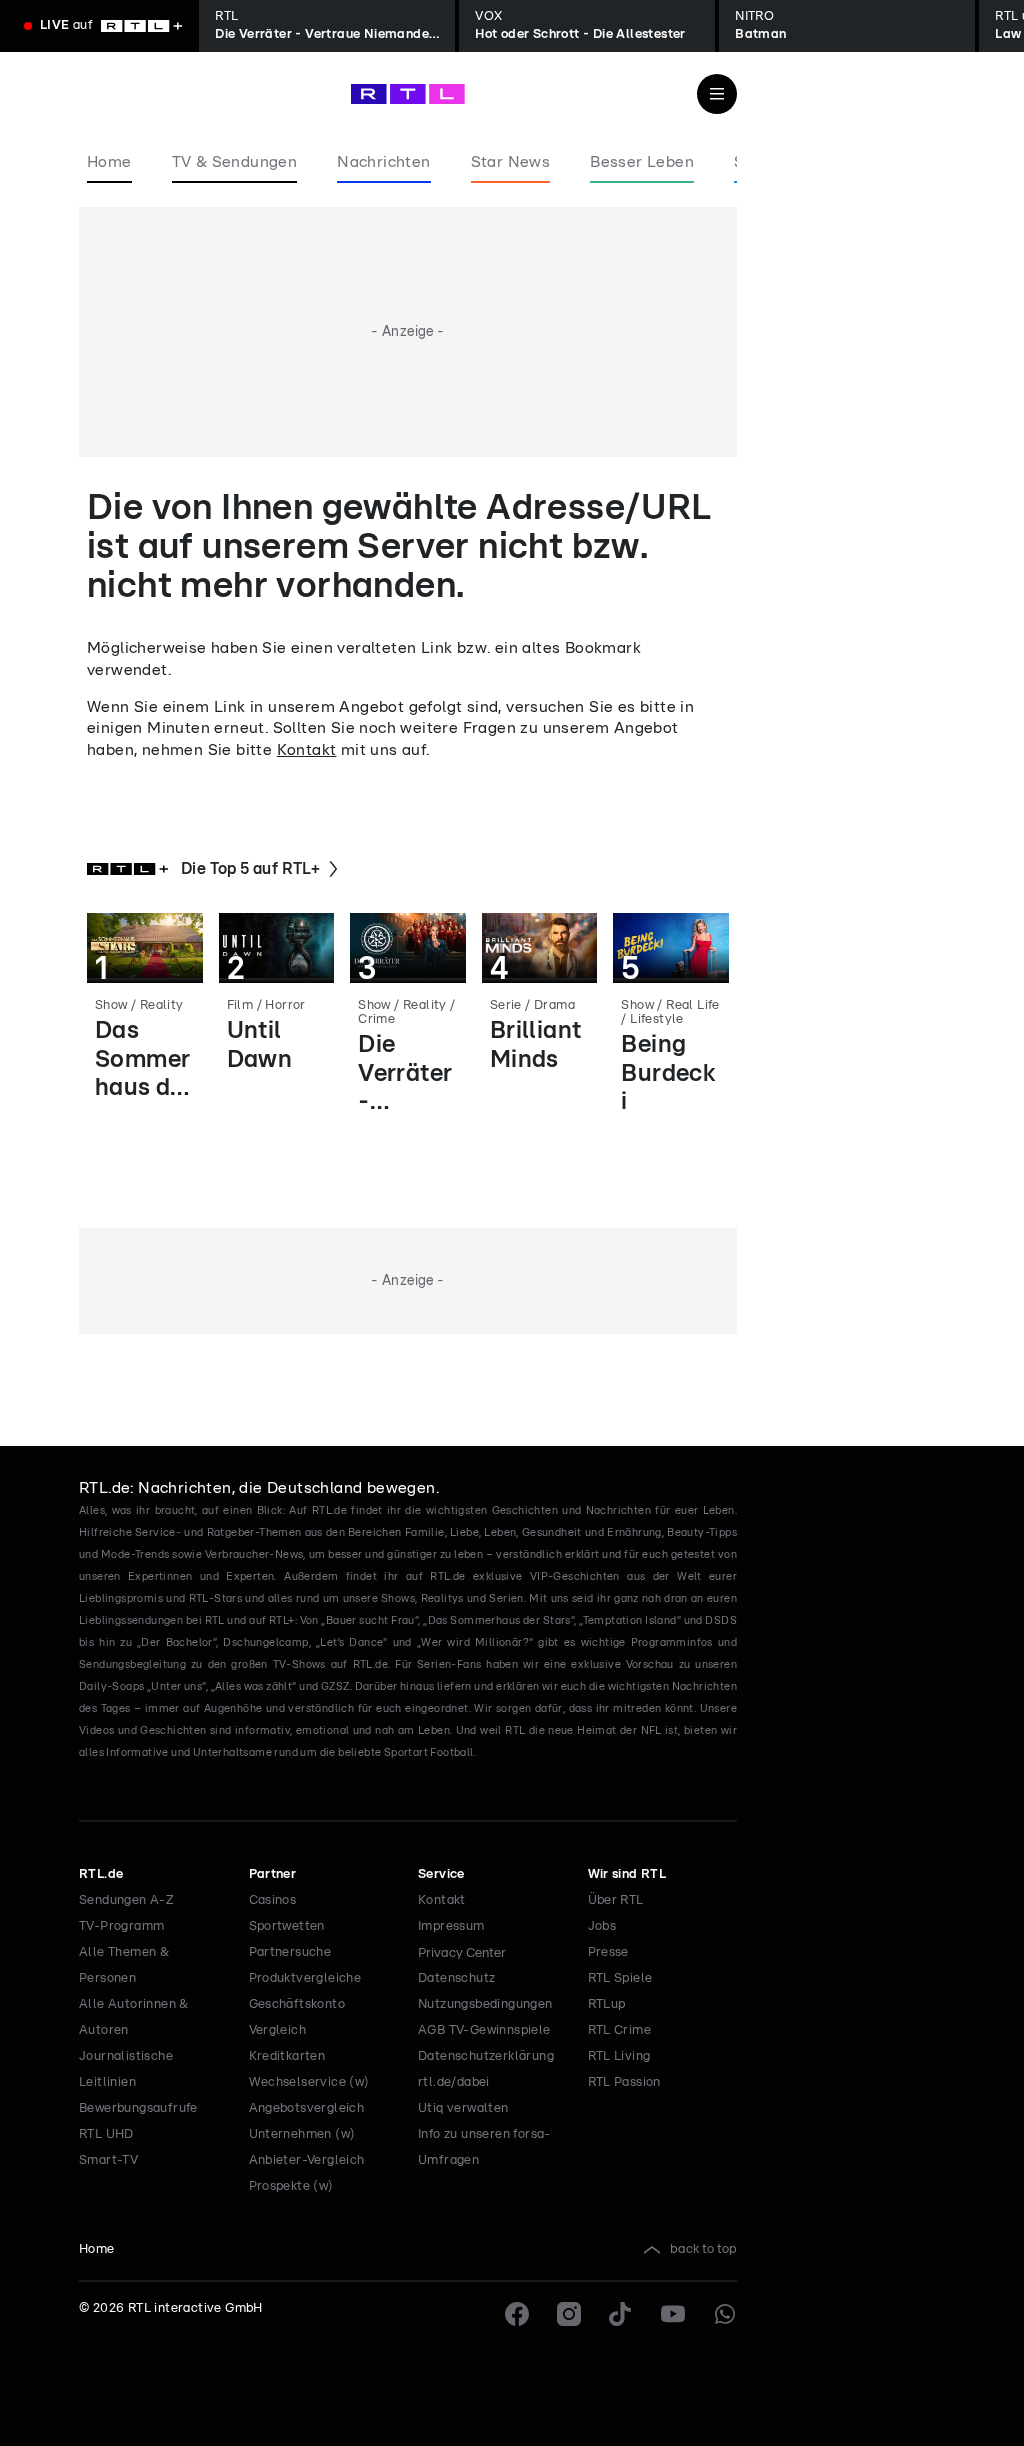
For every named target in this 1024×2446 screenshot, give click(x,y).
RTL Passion (624, 2082)
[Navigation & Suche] (717, 94)
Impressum (451, 1926)
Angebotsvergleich (307, 2108)
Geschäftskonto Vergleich (297, 2017)
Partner (273, 1874)
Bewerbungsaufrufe (138, 2108)
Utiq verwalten (463, 2108)
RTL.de (101, 1874)
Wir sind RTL (627, 1874)
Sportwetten (287, 1926)
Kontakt (307, 750)
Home (97, 2249)
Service (441, 1874)
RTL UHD (106, 2134)
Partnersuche (290, 1952)
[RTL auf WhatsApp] (725, 2314)
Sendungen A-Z (126, 1900)
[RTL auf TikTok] (621, 2314)
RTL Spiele (620, 1978)
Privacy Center (462, 1953)
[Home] (408, 94)
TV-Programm (121, 1926)
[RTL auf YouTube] (673, 2314)
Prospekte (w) (291, 2186)
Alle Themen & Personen (124, 1965)
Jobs (602, 1926)
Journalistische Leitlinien (126, 2069)
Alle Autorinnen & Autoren (134, 2017)
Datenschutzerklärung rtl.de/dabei (486, 2069)
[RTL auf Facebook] (517, 2314)
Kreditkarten (287, 2056)
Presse (608, 1952)
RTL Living (619, 2056)
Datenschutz (456, 1978)
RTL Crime (620, 2030)
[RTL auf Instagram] (569, 2314)
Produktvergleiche (305, 1978)
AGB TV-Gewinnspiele (484, 2030)
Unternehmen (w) (302, 2134)
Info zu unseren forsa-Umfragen (484, 2147)
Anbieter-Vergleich (307, 2160)
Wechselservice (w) (309, 2082)
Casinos (273, 1900)
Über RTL (616, 1900)
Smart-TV (108, 2160)
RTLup (607, 2004)
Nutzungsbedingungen (485, 2004)
